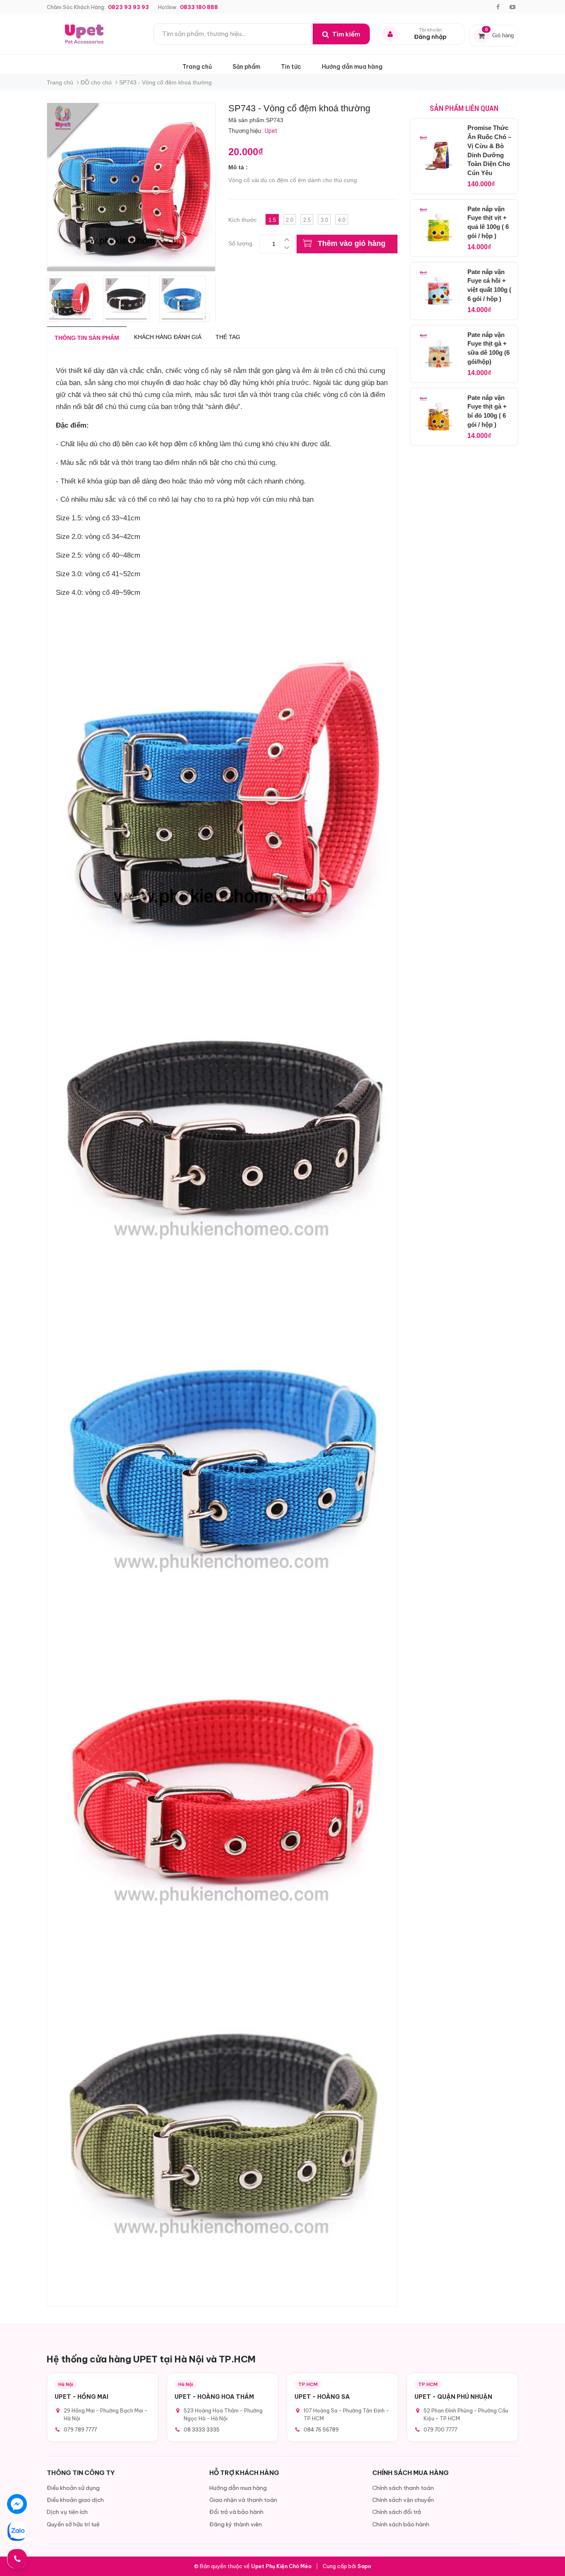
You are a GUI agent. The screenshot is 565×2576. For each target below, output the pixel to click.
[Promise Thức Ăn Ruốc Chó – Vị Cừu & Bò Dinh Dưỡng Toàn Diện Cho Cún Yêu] (439, 156)
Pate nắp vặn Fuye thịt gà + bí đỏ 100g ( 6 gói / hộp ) (487, 411)
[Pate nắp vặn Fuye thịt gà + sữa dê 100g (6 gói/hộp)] (439, 354)
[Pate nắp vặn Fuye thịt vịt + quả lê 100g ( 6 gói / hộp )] (439, 228)
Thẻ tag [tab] (228, 337)
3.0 (324, 220)
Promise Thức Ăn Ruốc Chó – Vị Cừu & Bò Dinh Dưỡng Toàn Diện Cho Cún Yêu (489, 150)
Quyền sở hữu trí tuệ (73, 2524)
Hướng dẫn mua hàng (352, 67)
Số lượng (240, 242)
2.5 (307, 220)
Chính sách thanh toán (403, 2488)
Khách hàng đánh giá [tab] (168, 337)
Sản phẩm (246, 67)
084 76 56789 (321, 2429)
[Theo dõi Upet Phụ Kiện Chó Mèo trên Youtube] (512, 7)
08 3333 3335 (202, 2429)
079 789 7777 (80, 2429)
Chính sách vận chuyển (403, 2500)
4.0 (342, 220)
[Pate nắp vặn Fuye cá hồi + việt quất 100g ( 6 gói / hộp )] (439, 291)
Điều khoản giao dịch (75, 2500)
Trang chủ (197, 67)
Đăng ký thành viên (236, 2524)
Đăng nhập (430, 37)
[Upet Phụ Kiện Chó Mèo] (85, 34)
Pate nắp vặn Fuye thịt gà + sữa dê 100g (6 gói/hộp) (488, 348)
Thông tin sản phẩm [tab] (87, 338)
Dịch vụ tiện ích (67, 2512)
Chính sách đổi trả (397, 2512)
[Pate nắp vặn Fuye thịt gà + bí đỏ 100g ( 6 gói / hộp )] (439, 417)
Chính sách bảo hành (401, 2524)
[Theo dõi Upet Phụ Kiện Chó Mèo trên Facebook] (498, 7)
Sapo (364, 2566)
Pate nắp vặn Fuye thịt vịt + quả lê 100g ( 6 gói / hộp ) (488, 222)
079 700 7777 (441, 2429)
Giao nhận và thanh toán (243, 2500)
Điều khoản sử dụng (73, 2488)
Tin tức (291, 67)
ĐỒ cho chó (96, 82)
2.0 (290, 220)
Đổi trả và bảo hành (236, 2512)
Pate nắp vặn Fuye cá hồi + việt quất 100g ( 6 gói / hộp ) (489, 285)
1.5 (272, 220)
